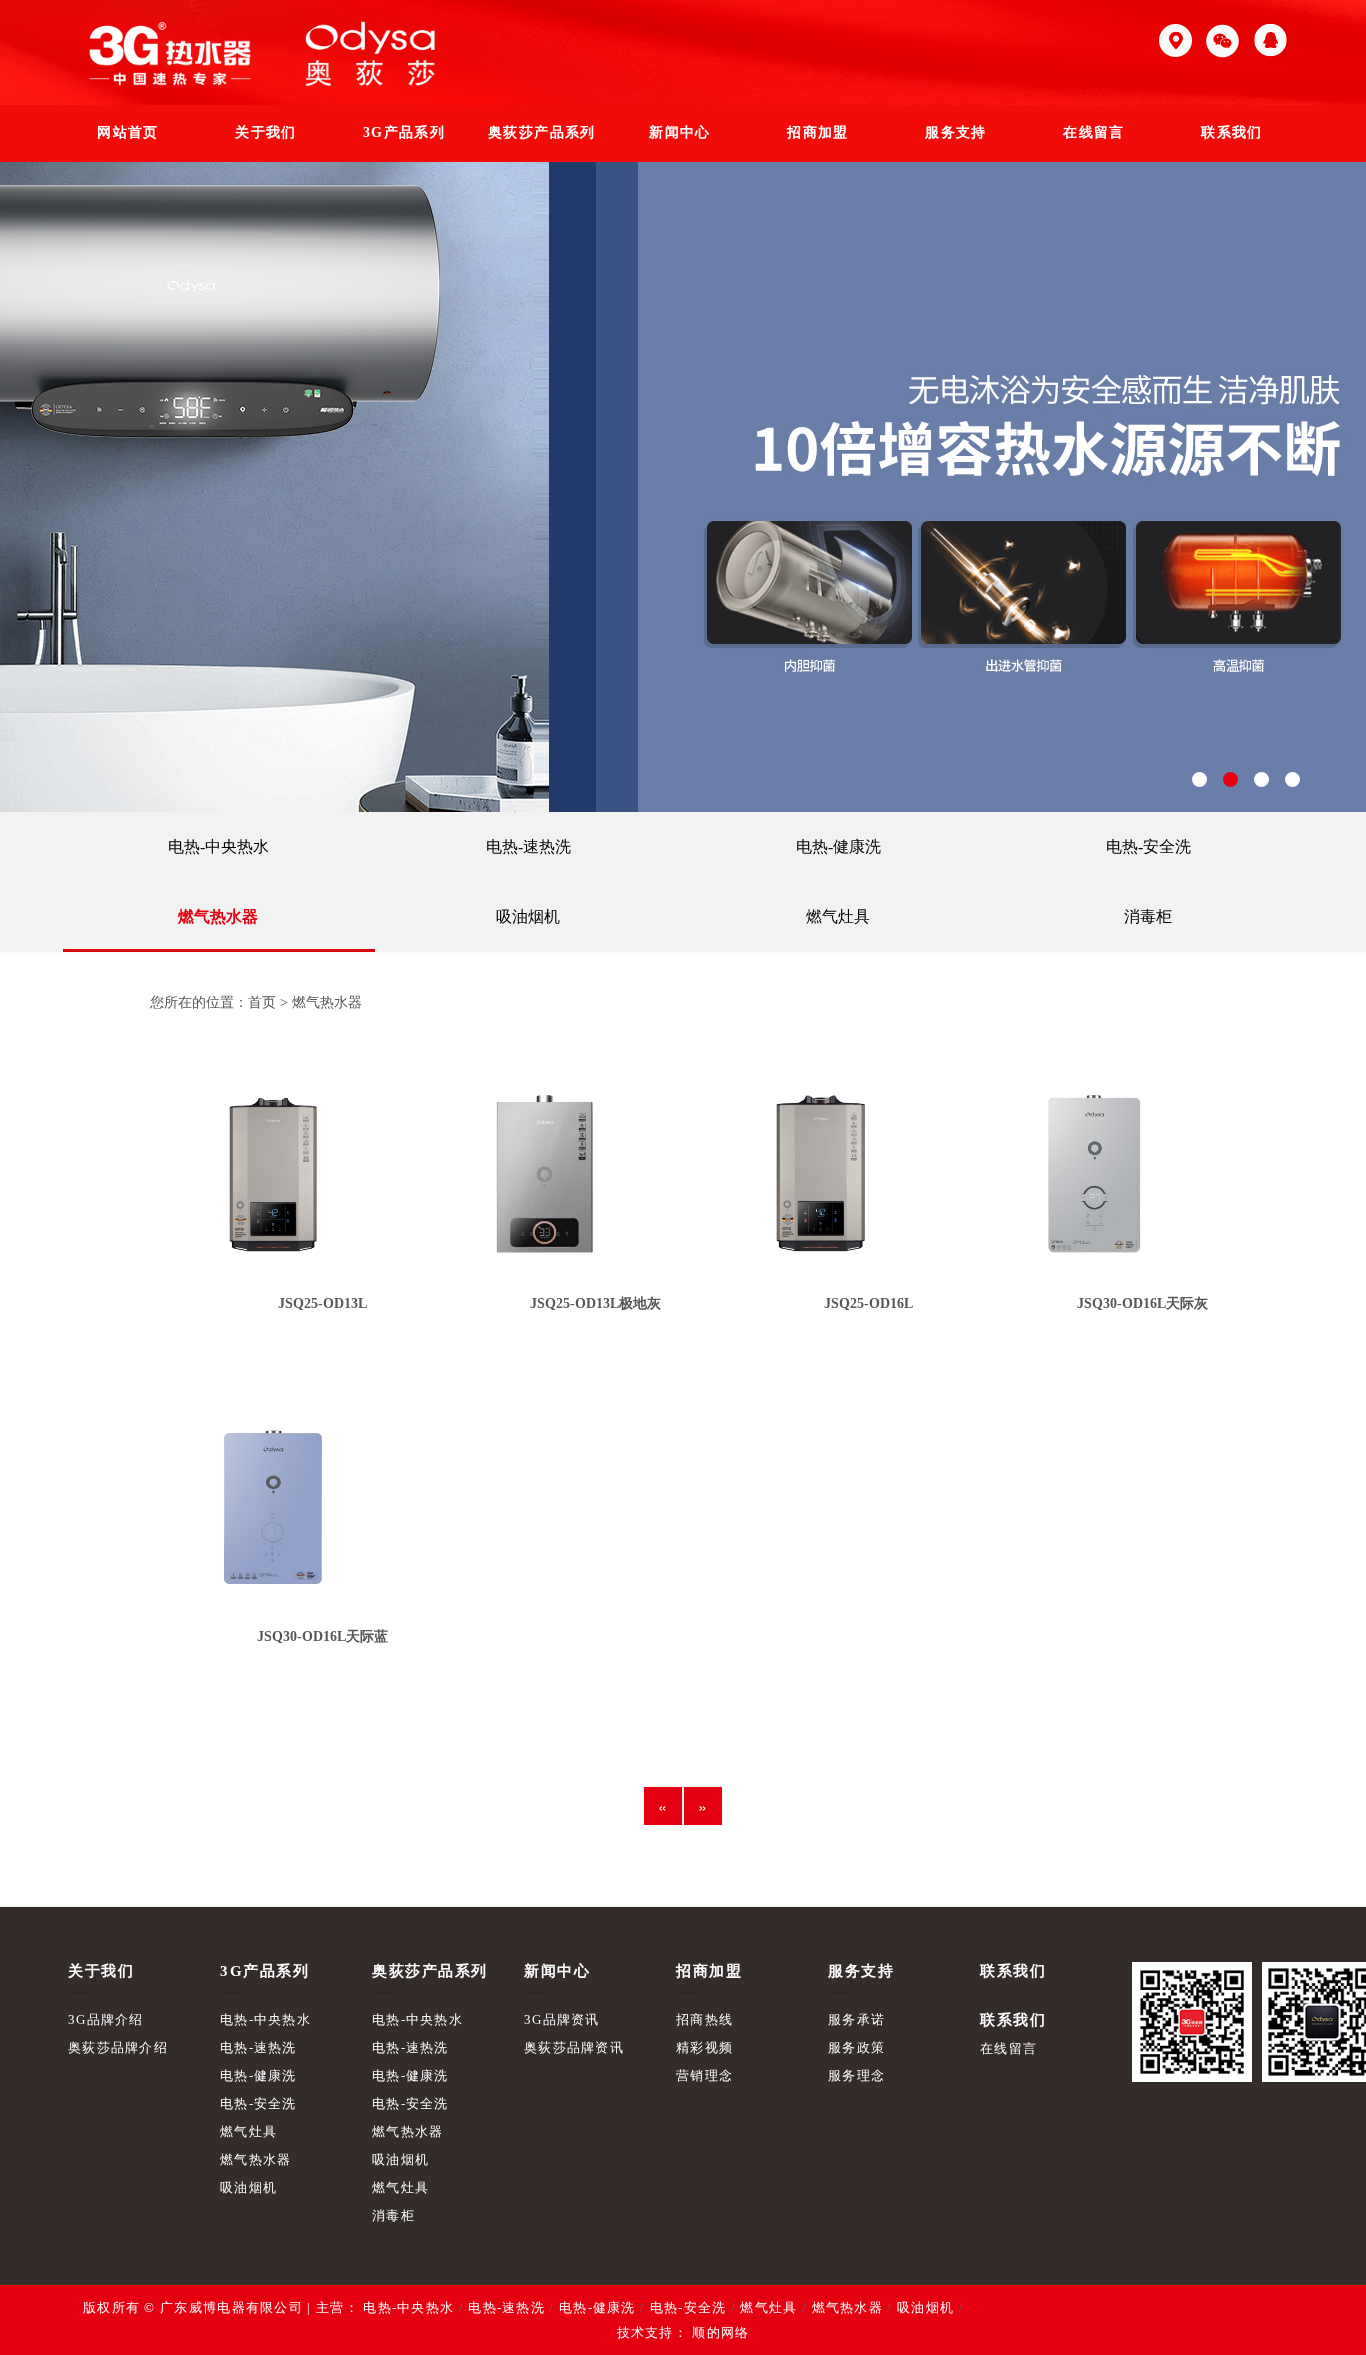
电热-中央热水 (218, 846)
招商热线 (704, 2019)
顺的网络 (719, 2332)
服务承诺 (856, 2019)
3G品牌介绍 (106, 2019)
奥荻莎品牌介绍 (118, 2047)
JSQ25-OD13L (322, 1303)
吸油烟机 (528, 916)
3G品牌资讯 (562, 2019)
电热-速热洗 (528, 846)
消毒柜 (1148, 916)
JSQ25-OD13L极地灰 (595, 1303)
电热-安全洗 (1148, 846)
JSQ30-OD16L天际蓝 (322, 1636)
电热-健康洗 (838, 846)
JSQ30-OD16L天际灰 (1142, 1303)
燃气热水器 (218, 916)
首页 (262, 1002)
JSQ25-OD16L (868, 1303)
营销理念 (704, 2075)
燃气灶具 (838, 916)
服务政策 (856, 2047)
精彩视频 (704, 2047)
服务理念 (856, 2075)
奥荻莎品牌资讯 (574, 2047)
